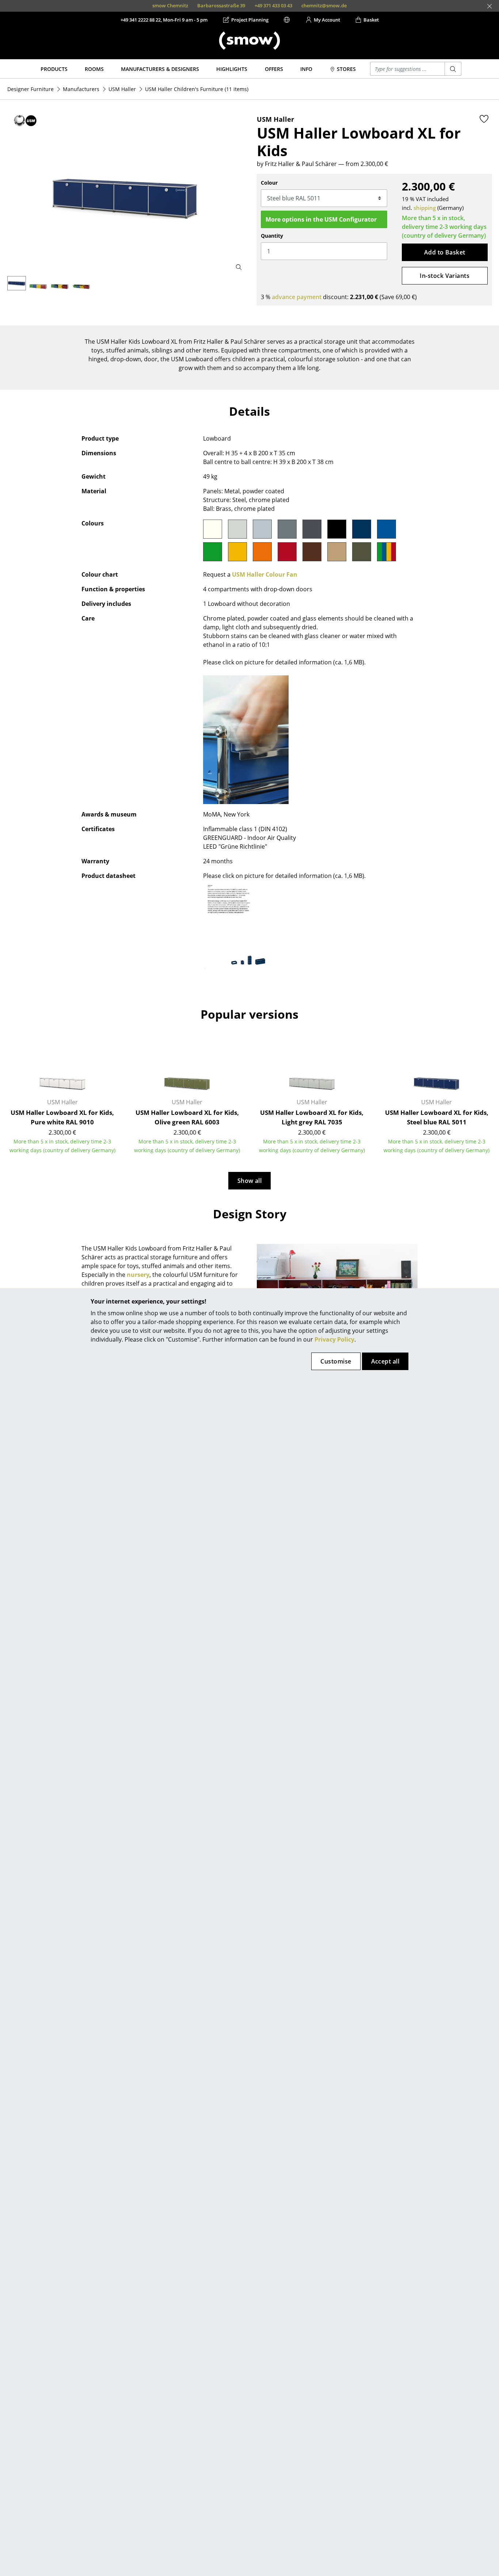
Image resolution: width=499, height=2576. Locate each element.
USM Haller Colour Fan (265, 574)
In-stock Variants (445, 276)
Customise (336, 1361)
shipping (425, 208)
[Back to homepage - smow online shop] (249, 41)
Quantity (272, 236)
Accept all (385, 1361)
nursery (138, 1275)
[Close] (490, 6)
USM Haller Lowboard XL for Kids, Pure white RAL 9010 (62, 1117)
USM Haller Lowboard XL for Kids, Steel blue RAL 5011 (437, 1117)
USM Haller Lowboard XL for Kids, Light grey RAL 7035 (312, 1117)
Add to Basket (445, 252)
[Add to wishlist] (484, 119)
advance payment (297, 297)
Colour (269, 183)
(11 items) (197, 89)
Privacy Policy (334, 1339)
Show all (250, 1181)
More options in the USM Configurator (321, 219)
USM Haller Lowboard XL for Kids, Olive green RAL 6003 (187, 1117)
